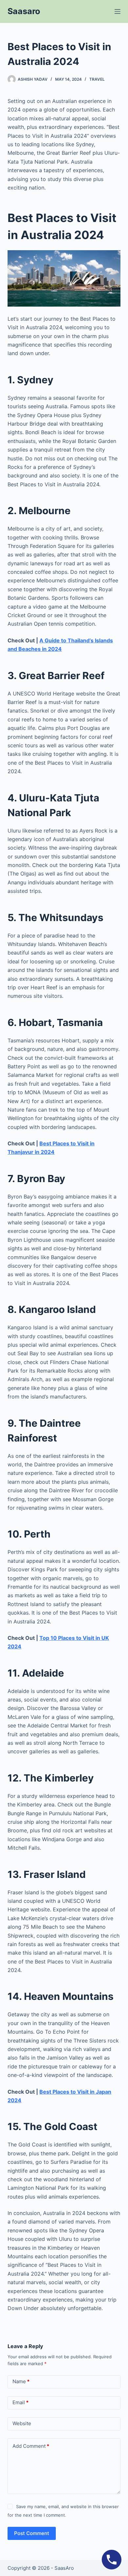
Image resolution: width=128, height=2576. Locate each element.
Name (21, 2381)
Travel (97, 79)
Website (22, 2423)
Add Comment (31, 2446)
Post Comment (32, 2533)
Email (21, 2402)
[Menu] (117, 11)
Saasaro (24, 11)
